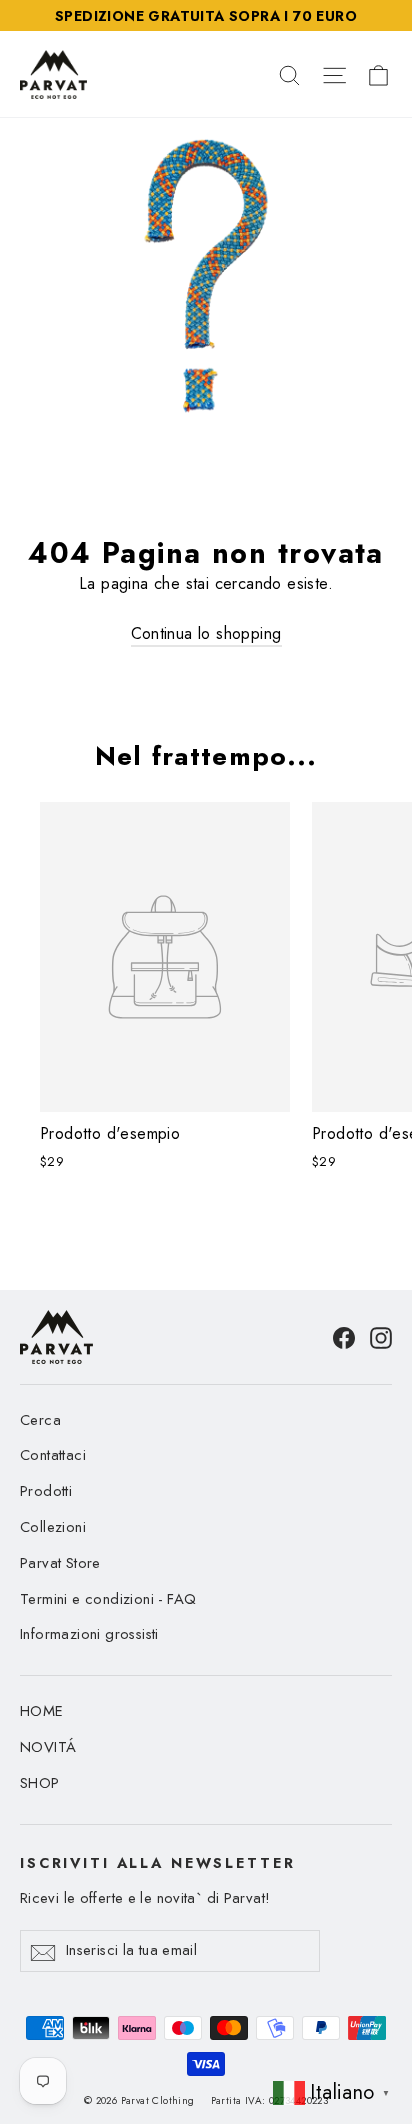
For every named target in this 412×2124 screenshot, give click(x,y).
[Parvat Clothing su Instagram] (381, 1337)
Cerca (40, 1420)
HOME (42, 1711)
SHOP (40, 1783)
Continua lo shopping (206, 633)
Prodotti (46, 1491)
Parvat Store (60, 1563)
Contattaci (53, 1455)
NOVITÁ (48, 1747)
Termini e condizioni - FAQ (108, 1599)
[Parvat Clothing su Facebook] (344, 1337)
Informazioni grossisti (89, 1634)
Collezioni (53, 1527)
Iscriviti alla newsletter (157, 1862)
